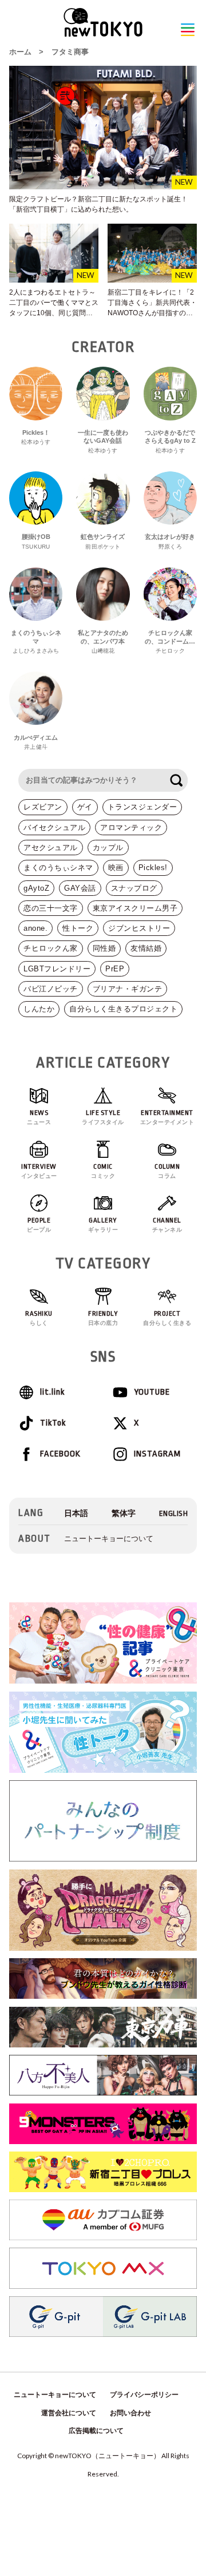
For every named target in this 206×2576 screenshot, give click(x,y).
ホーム (20, 52)
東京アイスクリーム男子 (135, 908)
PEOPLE (39, 1225)
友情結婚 (146, 948)
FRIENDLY (103, 1318)
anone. (35, 928)
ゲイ (85, 807)
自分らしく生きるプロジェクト (123, 1009)
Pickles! (153, 868)
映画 (116, 868)
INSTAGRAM (157, 1454)
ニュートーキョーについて (109, 1539)
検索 (176, 780)
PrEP (115, 969)
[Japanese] (76, 1513)
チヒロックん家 (51, 948)
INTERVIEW (39, 1171)
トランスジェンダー (142, 807)
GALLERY (103, 1225)
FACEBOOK (60, 1454)
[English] (174, 1513)
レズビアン (43, 807)
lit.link (52, 1392)
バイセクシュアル (54, 827)
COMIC (103, 1171)
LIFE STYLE (103, 1117)
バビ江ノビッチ (51, 989)
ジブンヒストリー (139, 928)
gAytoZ (36, 888)
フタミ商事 (70, 52)
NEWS (39, 1117)
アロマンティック (131, 827)
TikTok (53, 1423)
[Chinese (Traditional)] (124, 1513)
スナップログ (134, 888)
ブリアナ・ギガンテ (128, 989)
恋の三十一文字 (51, 908)
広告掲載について (96, 2431)
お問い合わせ (130, 2413)
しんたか (39, 1009)
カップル (108, 848)
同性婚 (104, 948)
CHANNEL (167, 1225)
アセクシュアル (51, 848)
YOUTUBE (152, 1392)
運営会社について (69, 2413)
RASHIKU (39, 1318)
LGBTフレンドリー (57, 969)
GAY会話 (80, 888)
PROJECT (167, 1318)
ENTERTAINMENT (167, 1117)
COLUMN (167, 1171)
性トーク (78, 928)
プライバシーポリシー (144, 2395)
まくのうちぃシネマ (58, 868)
